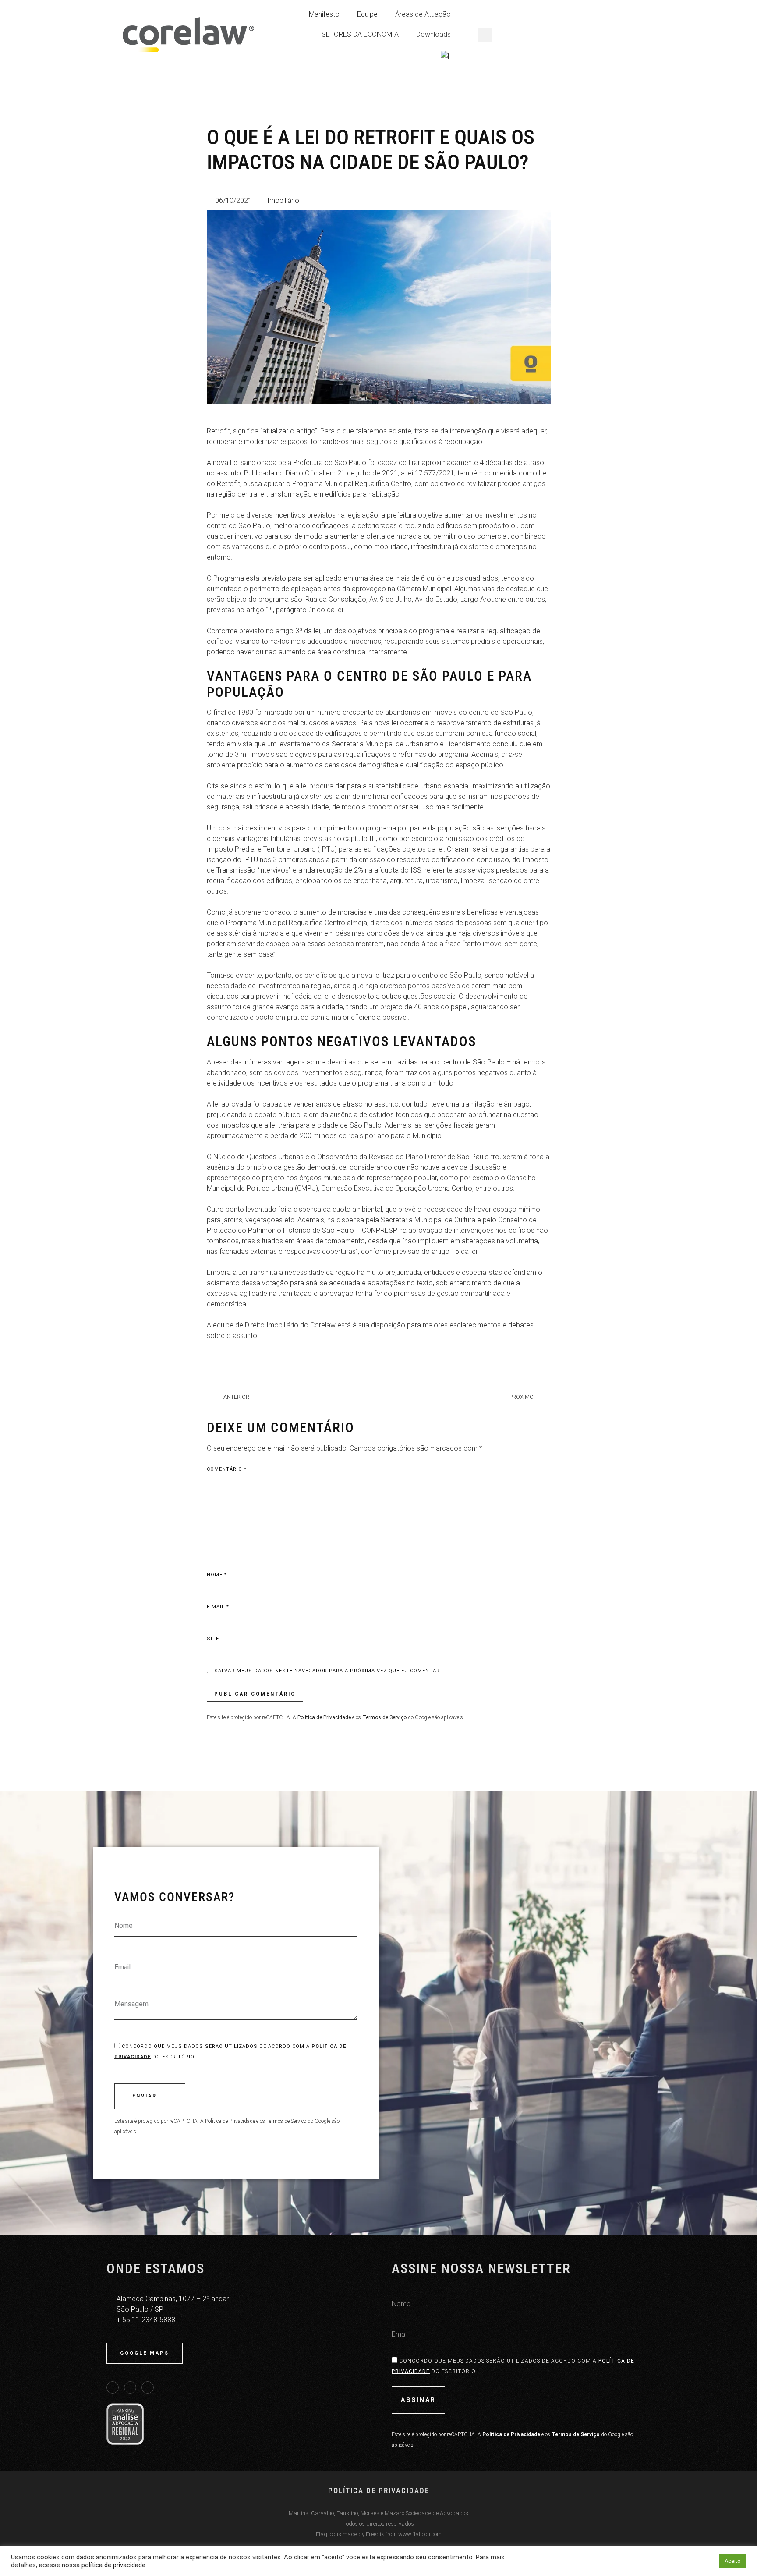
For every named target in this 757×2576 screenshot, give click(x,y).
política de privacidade (113, 2565)
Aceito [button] (733, 2561)
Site (213, 1639)
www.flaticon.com (420, 2534)
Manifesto (324, 14)
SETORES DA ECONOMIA (360, 34)
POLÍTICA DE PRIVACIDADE (379, 2491)
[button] (485, 35)
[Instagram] (148, 2388)
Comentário (227, 1469)
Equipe (367, 14)
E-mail (218, 1607)
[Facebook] (130, 2388)
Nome (217, 1575)
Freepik (375, 2534)
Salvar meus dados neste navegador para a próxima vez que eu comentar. (328, 1671)
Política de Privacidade (230, 2121)
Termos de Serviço (286, 2121)
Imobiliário (283, 200)
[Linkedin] (113, 2388)
